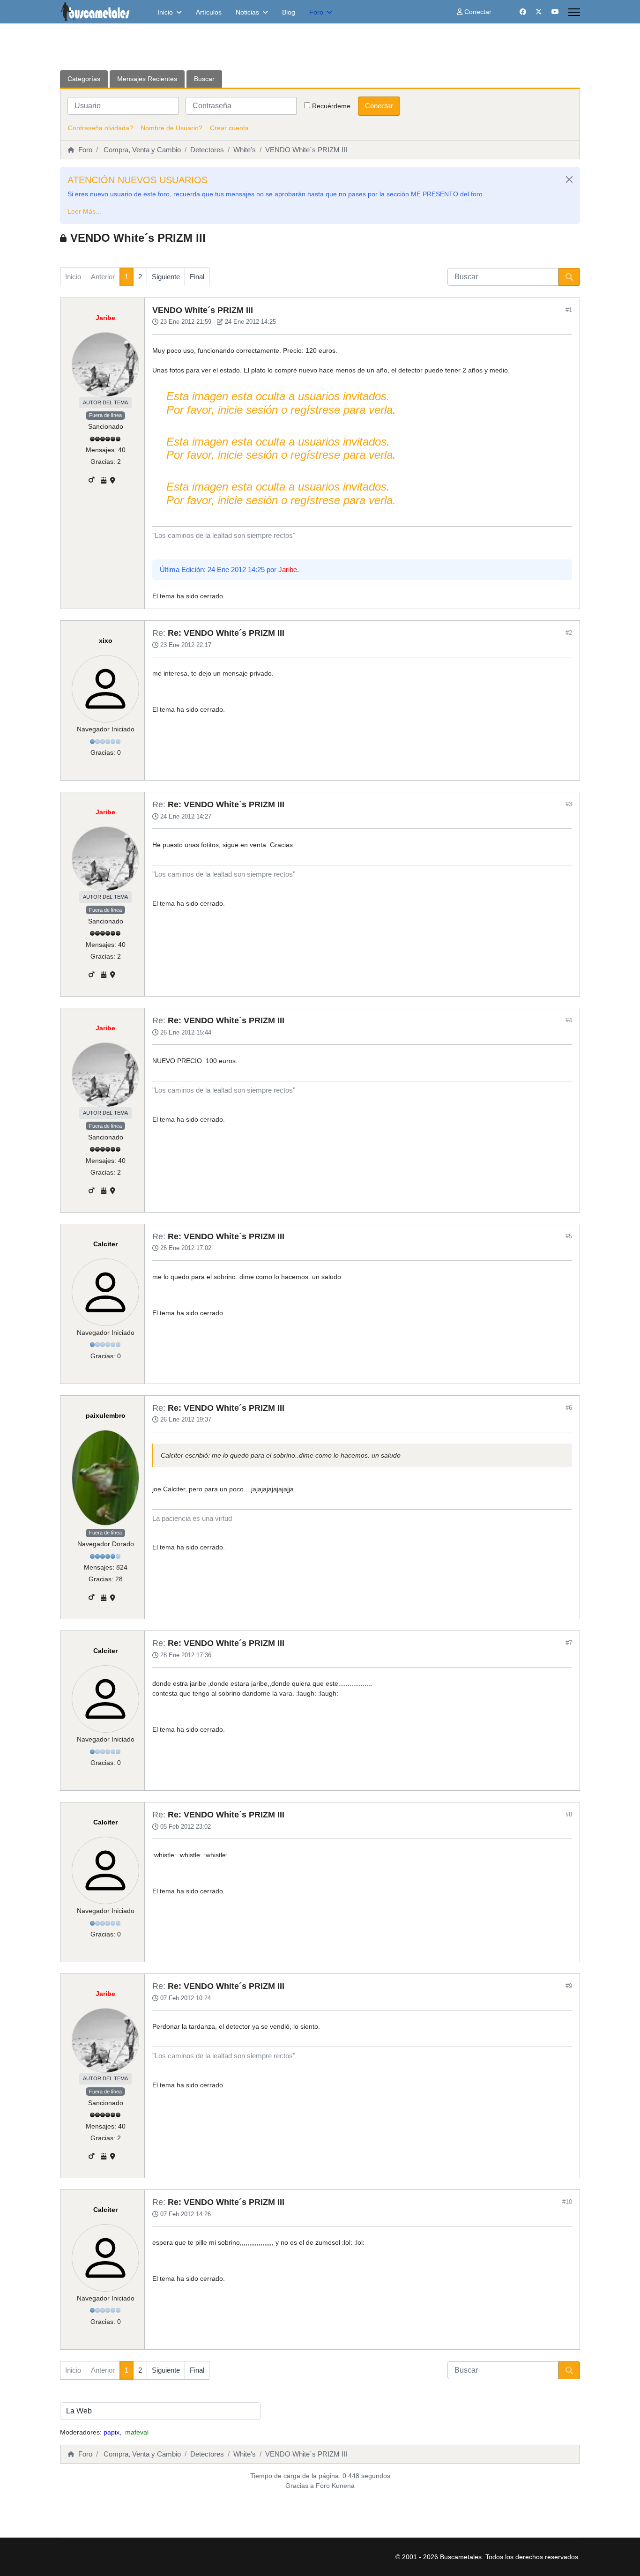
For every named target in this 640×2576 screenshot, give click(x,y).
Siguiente (166, 277)
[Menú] (574, 12)
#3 (569, 804)
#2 (569, 633)
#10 (567, 2202)
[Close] (569, 179)
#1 (569, 310)
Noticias (247, 12)
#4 (569, 1020)
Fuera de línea (105, 415)
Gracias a (300, 2486)
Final (197, 277)
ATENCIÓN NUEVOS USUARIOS (138, 180)
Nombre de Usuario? (171, 128)
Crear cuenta (229, 128)
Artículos (209, 12)
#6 (569, 1408)
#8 (569, 1814)
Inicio (165, 12)
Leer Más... (84, 211)
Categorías (84, 79)
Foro (316, 12)
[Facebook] (523, 12)
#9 (569, 1986)
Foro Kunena (335, 2486)
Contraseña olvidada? (100, 128)
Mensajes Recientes (147, 79)
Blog (289, 12)
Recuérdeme (331, 106)
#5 (569, 1236)
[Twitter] (539, 12)
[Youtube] (555, 12)
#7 (569, 1643)
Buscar (204, 79)
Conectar (379, 106)
